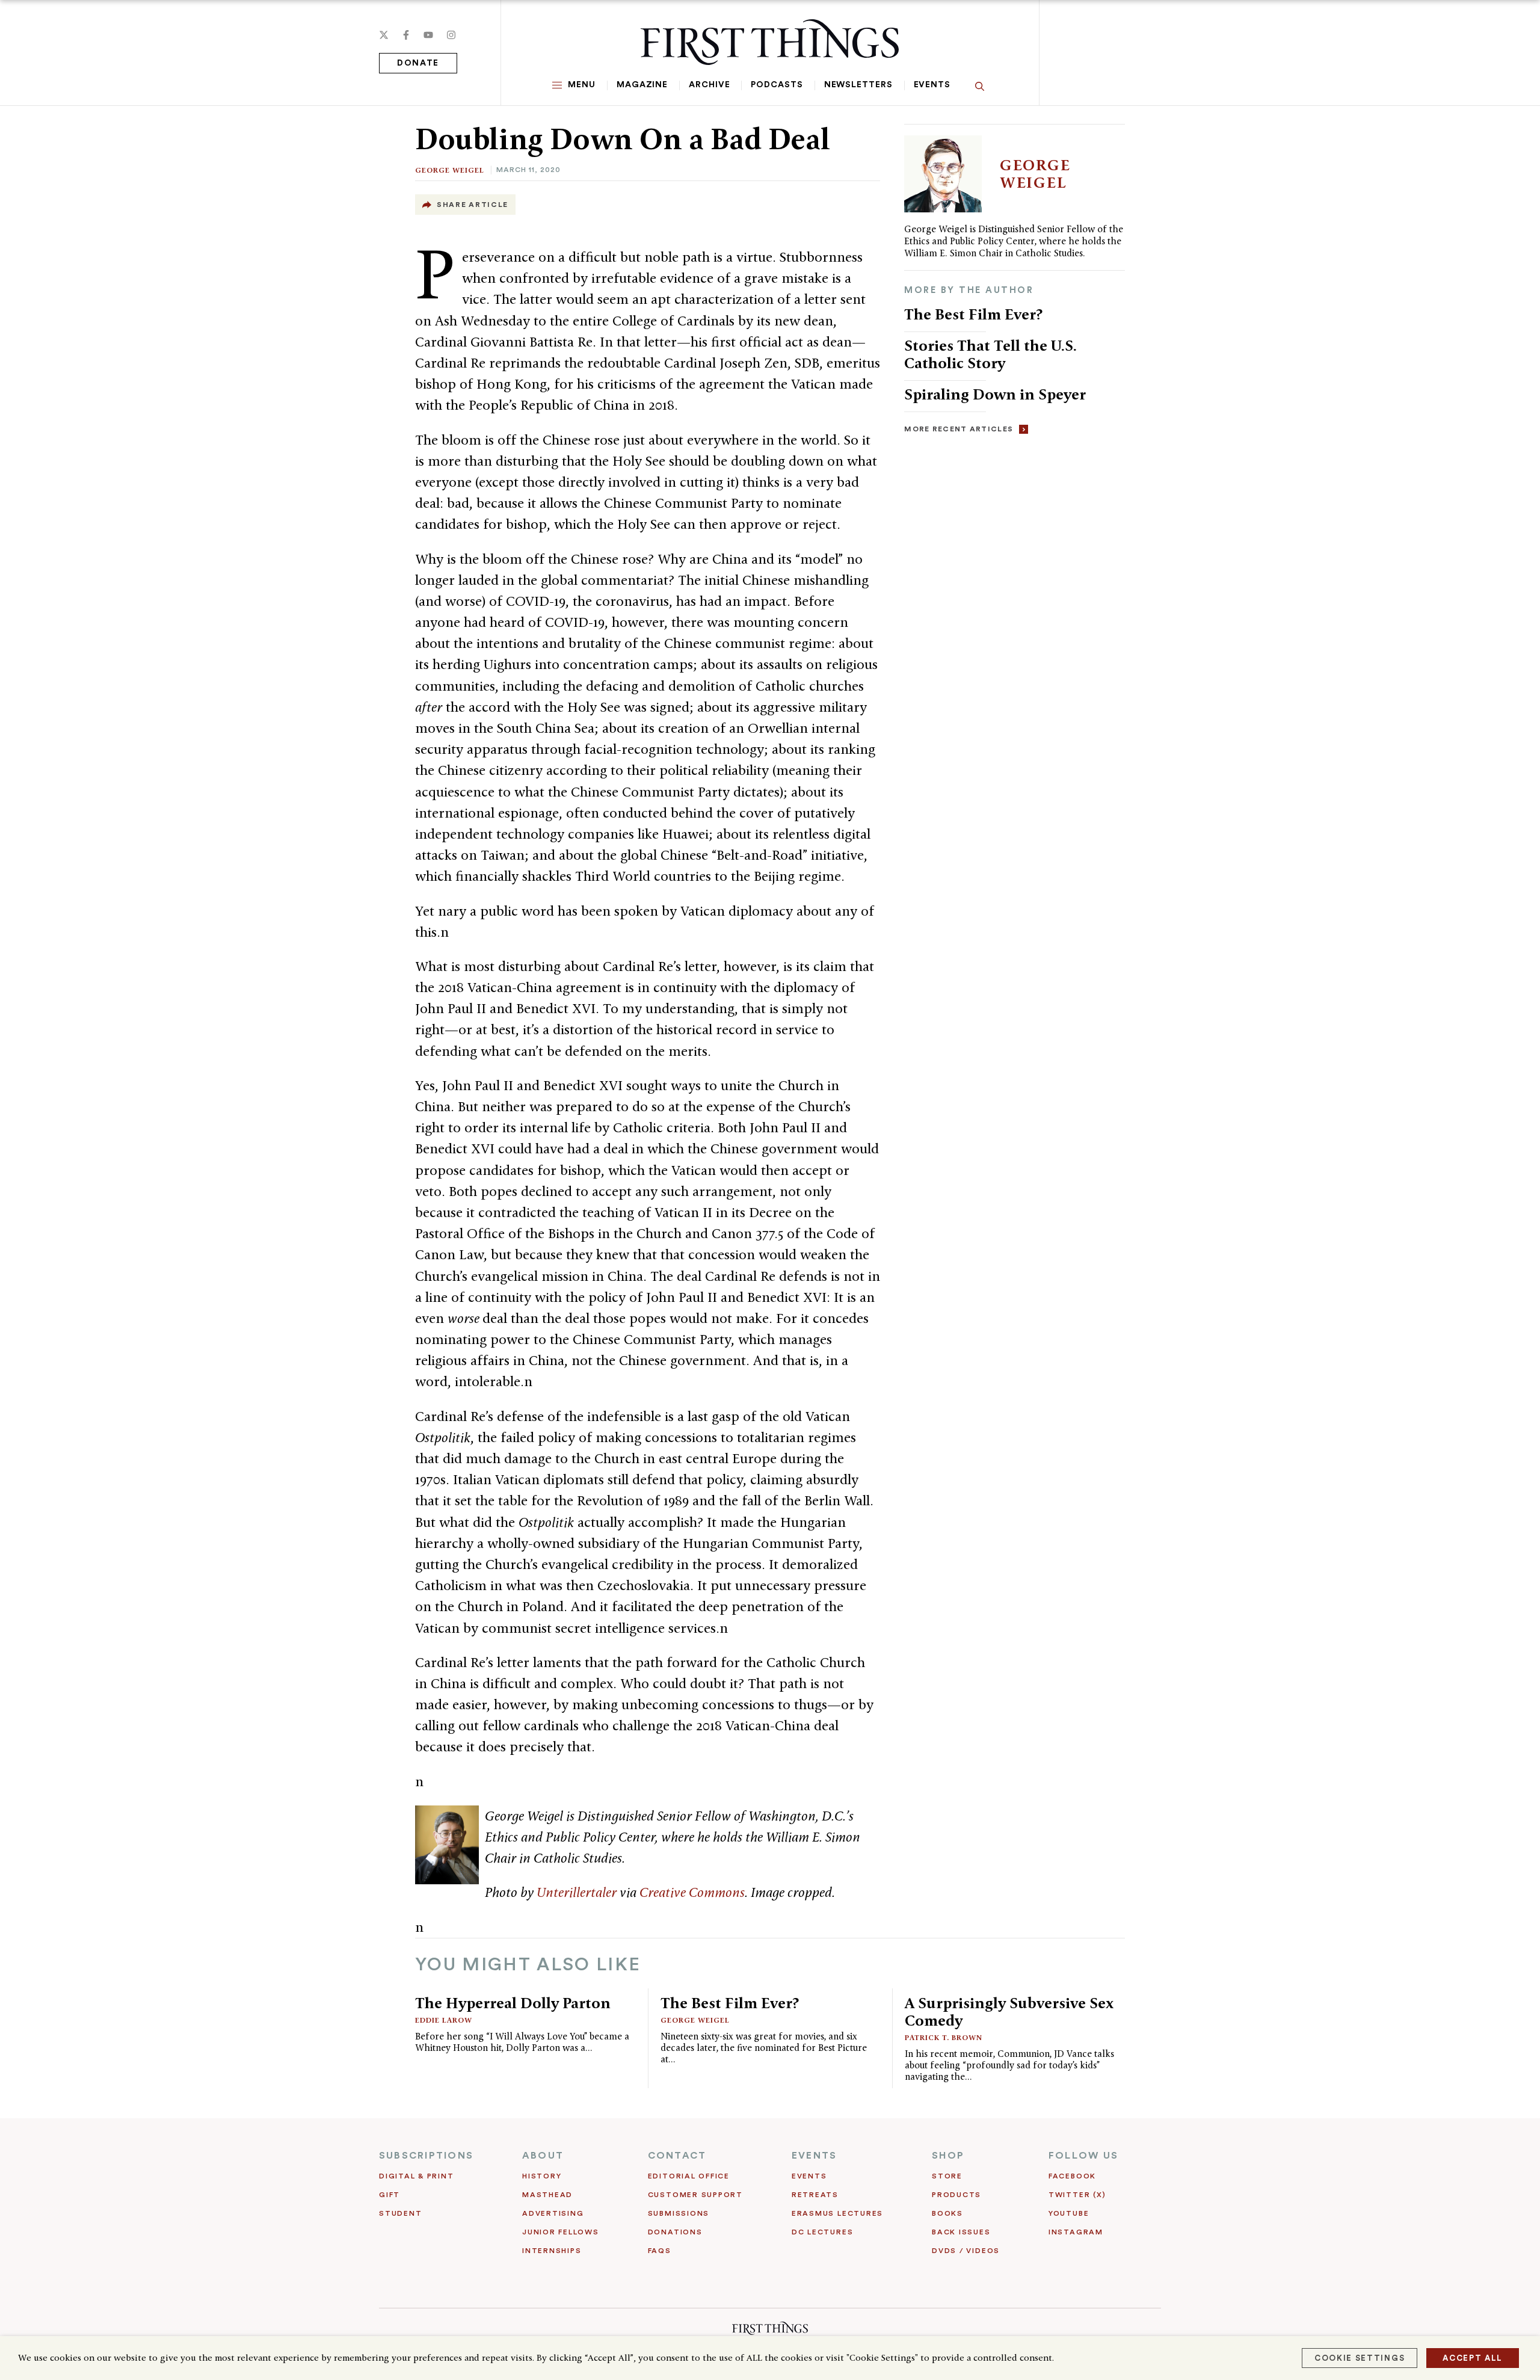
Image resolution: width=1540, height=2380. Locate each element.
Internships (552, 2251)
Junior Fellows (561, 2232)
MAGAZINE (642, 85)
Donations (675, 2232)
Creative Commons (692, 1892)
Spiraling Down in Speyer (995, 394)
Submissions (679, 2213)
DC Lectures (822, 2232)
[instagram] (451, 35)
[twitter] (384, 35)
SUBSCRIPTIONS (426, 2156)
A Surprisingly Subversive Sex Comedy (1009, 2012)
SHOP (948, 2156)
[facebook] (406, 35)
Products (956, 2195)
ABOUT (543, 2156)
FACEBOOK (1072, 2176)
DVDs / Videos (966, 2251)
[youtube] (428, 35)
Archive (709, 85)
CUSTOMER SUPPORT (695, 2195)
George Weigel (450, 170)
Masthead (547, 2195)
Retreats (815, 2195)
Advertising (553, 2213)
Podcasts (777, 85)
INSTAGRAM (1076, 2232)
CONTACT (677, 2156)
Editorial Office (689, 2176)
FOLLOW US (1083, 2156)
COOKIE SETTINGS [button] (1360, 2358)
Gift (390, 2195)
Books (947, 2213)
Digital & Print (417, 2176)
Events (932, 85)
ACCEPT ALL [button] (1473, 2358)
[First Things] (770, 42)
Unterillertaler (577, 1892)
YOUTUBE (1069, 2213)
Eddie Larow (444, 2020)
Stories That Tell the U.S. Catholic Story (990, 354)
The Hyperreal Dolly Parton (513, 2003)
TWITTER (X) (1077, 2195)
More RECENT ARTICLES (959, 429)
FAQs (660, 2251)
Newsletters (858, 85)
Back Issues (961, 2232)
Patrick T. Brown (944, 2037)
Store (947, 2176)
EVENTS (814, 2156)
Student (400, 2213)
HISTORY (542, 2176)
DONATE (418, 63)
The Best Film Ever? (973, 314)
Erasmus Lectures (837, 2213)
